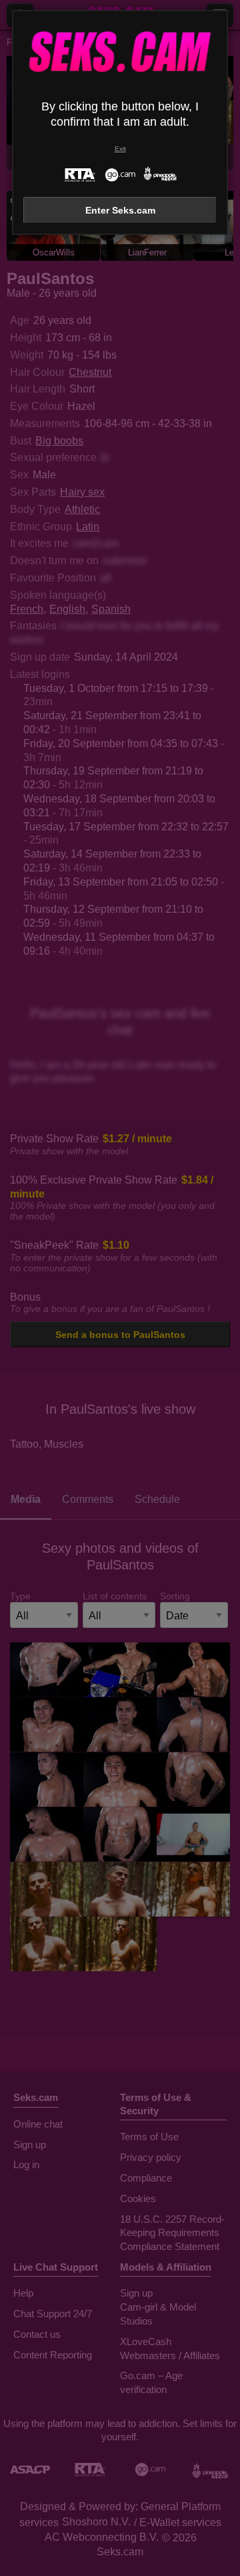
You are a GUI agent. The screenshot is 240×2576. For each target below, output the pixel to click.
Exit (120, 149)
